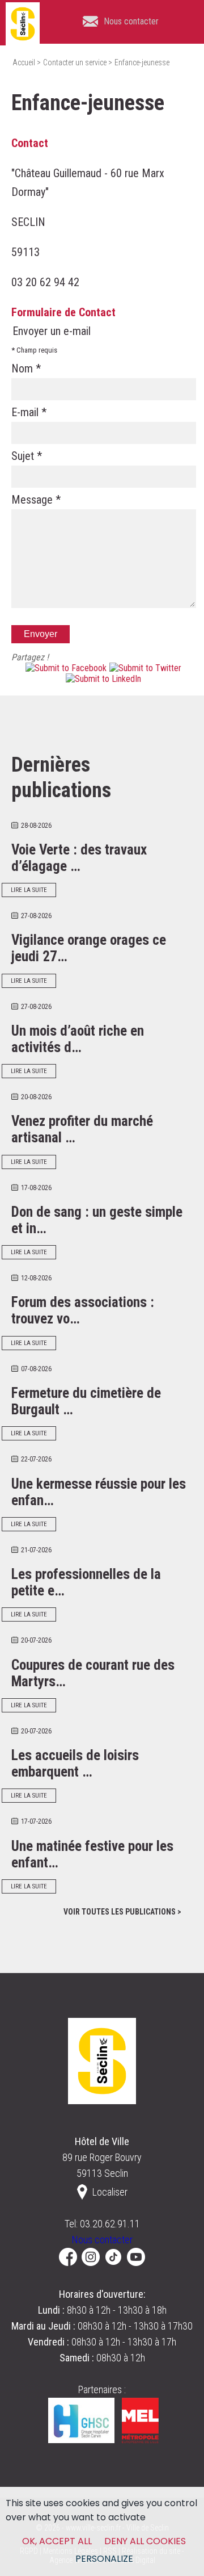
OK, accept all (57, 2541)
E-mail (29, 412)
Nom (26, 368)
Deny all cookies (145, 2541)
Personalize (104, 2559)
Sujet (27, 456)
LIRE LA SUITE (29, 890)
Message (36, 500)
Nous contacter (102, 2240)
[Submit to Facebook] (65, 668)
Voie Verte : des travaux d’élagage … (79, 858)
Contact (30, 143)
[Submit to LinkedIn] (102, 679)
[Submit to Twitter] (144, 668)
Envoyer (41, 634)
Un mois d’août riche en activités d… (78, 1039)
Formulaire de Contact (63, 312)
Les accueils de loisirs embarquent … (75, 1764)
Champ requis (34, 350)
